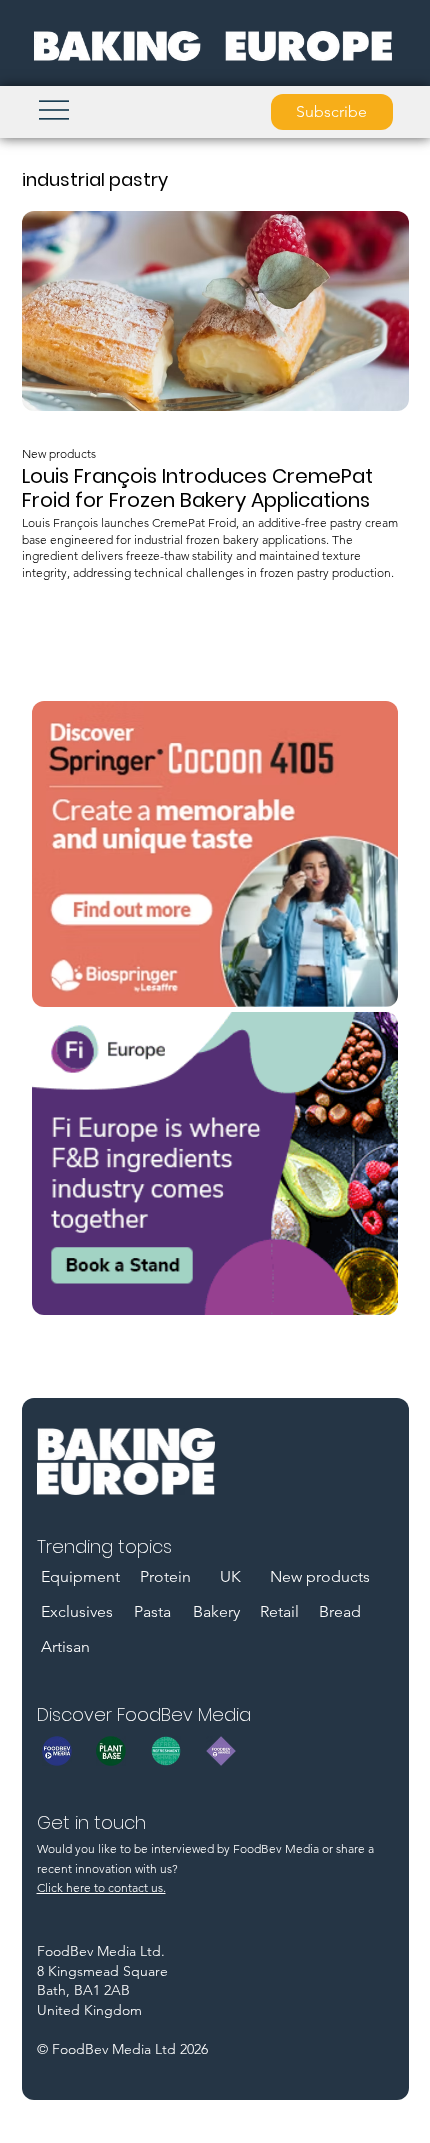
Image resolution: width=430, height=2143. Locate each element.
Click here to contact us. (101, 1887)
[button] (332, 112)
